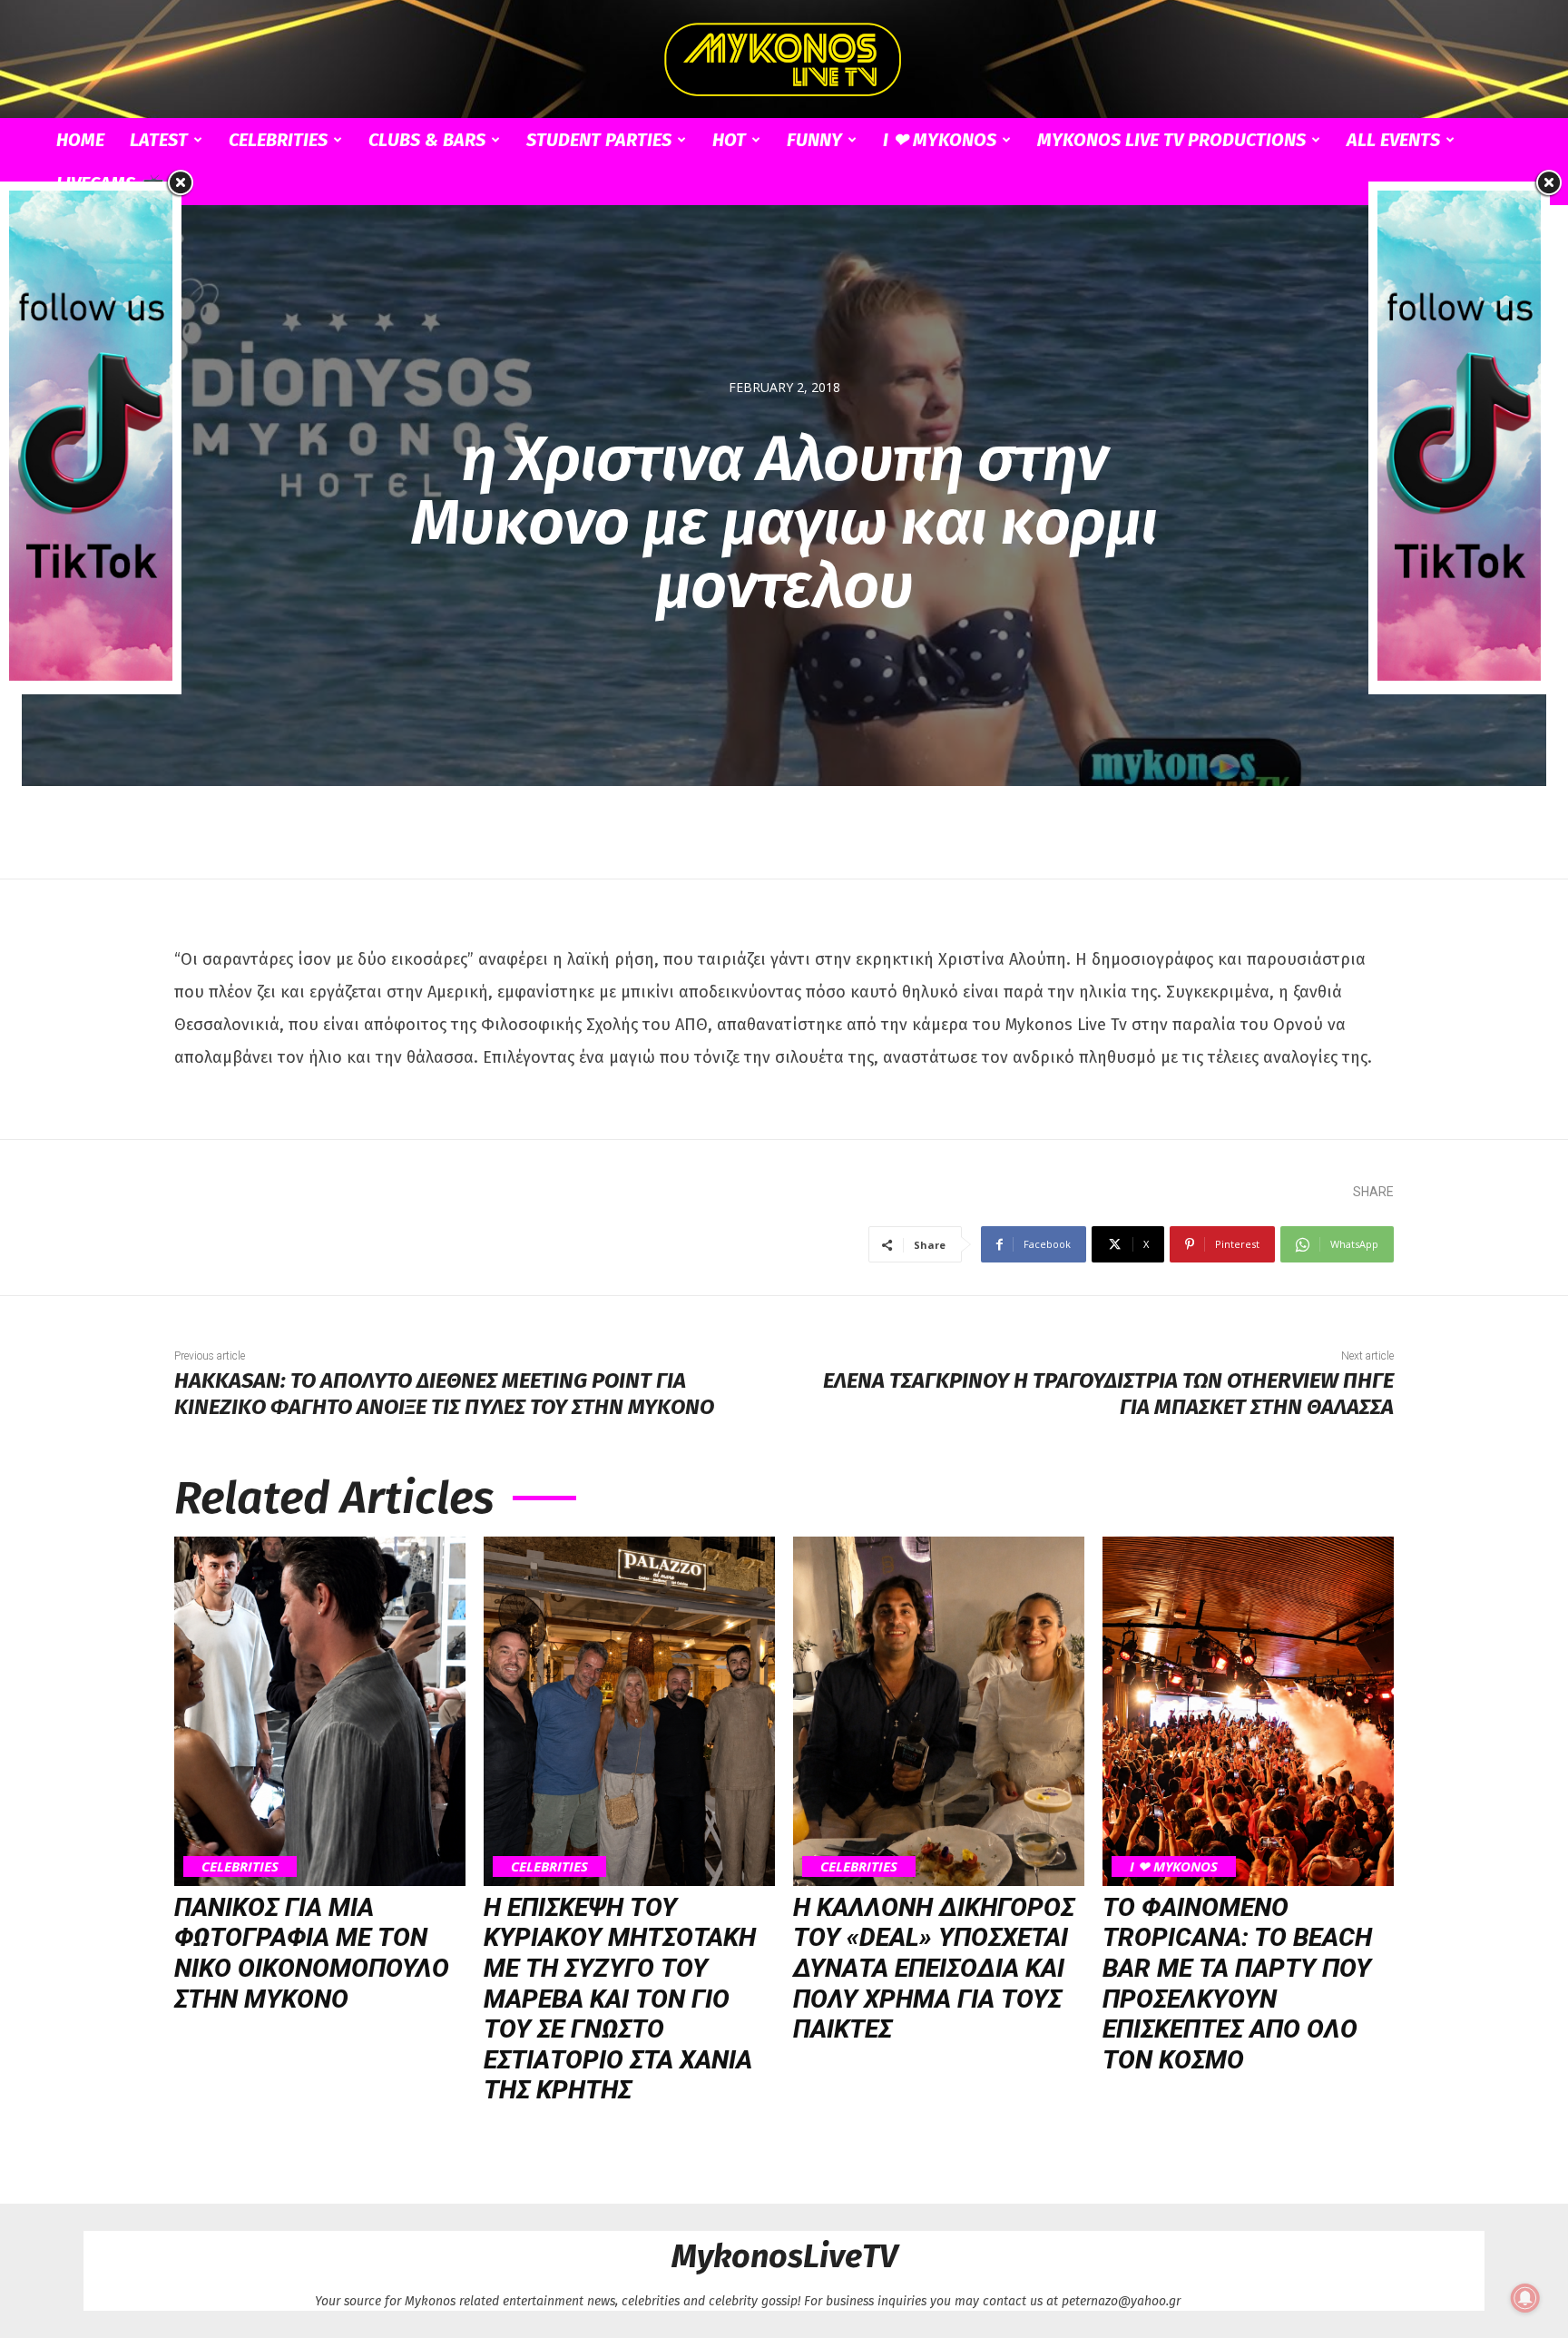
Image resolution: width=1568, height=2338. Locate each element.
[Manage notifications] (1525, 2298)
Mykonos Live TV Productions (1171, 140)
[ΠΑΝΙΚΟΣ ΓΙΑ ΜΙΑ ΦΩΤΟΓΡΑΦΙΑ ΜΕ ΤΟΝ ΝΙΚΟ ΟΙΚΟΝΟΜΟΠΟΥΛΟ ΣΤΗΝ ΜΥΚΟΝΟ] (320, 1711)
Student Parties (599, 140)
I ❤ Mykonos (940, 140)
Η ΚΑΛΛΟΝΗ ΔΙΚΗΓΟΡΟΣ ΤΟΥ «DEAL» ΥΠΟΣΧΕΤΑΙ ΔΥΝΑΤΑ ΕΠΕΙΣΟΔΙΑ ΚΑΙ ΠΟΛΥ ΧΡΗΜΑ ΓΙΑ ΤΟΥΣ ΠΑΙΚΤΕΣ (934, 1968)
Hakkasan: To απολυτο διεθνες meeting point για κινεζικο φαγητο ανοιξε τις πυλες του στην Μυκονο (444, 1394)
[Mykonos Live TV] (784, 60)
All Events (1393, 140)
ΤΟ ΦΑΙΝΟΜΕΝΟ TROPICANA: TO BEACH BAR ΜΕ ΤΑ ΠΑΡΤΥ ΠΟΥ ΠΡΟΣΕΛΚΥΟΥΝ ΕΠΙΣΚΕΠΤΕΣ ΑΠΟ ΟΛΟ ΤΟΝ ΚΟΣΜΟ (1237, 1984)
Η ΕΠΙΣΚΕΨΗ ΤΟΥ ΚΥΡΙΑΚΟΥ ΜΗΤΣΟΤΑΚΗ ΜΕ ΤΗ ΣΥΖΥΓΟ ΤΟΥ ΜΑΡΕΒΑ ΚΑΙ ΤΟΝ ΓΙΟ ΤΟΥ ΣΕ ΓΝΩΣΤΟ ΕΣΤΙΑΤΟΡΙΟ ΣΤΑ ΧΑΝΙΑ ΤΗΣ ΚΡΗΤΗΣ (620, 1999)
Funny (814, 140)
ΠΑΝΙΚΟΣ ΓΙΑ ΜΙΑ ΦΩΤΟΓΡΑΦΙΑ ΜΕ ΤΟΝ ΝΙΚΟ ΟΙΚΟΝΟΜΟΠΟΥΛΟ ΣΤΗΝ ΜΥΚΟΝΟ (312, 1953)
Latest (159, 140)
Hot (729, 140)
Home (80, 140)
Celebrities (278, 140)
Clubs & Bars (427, 140)
